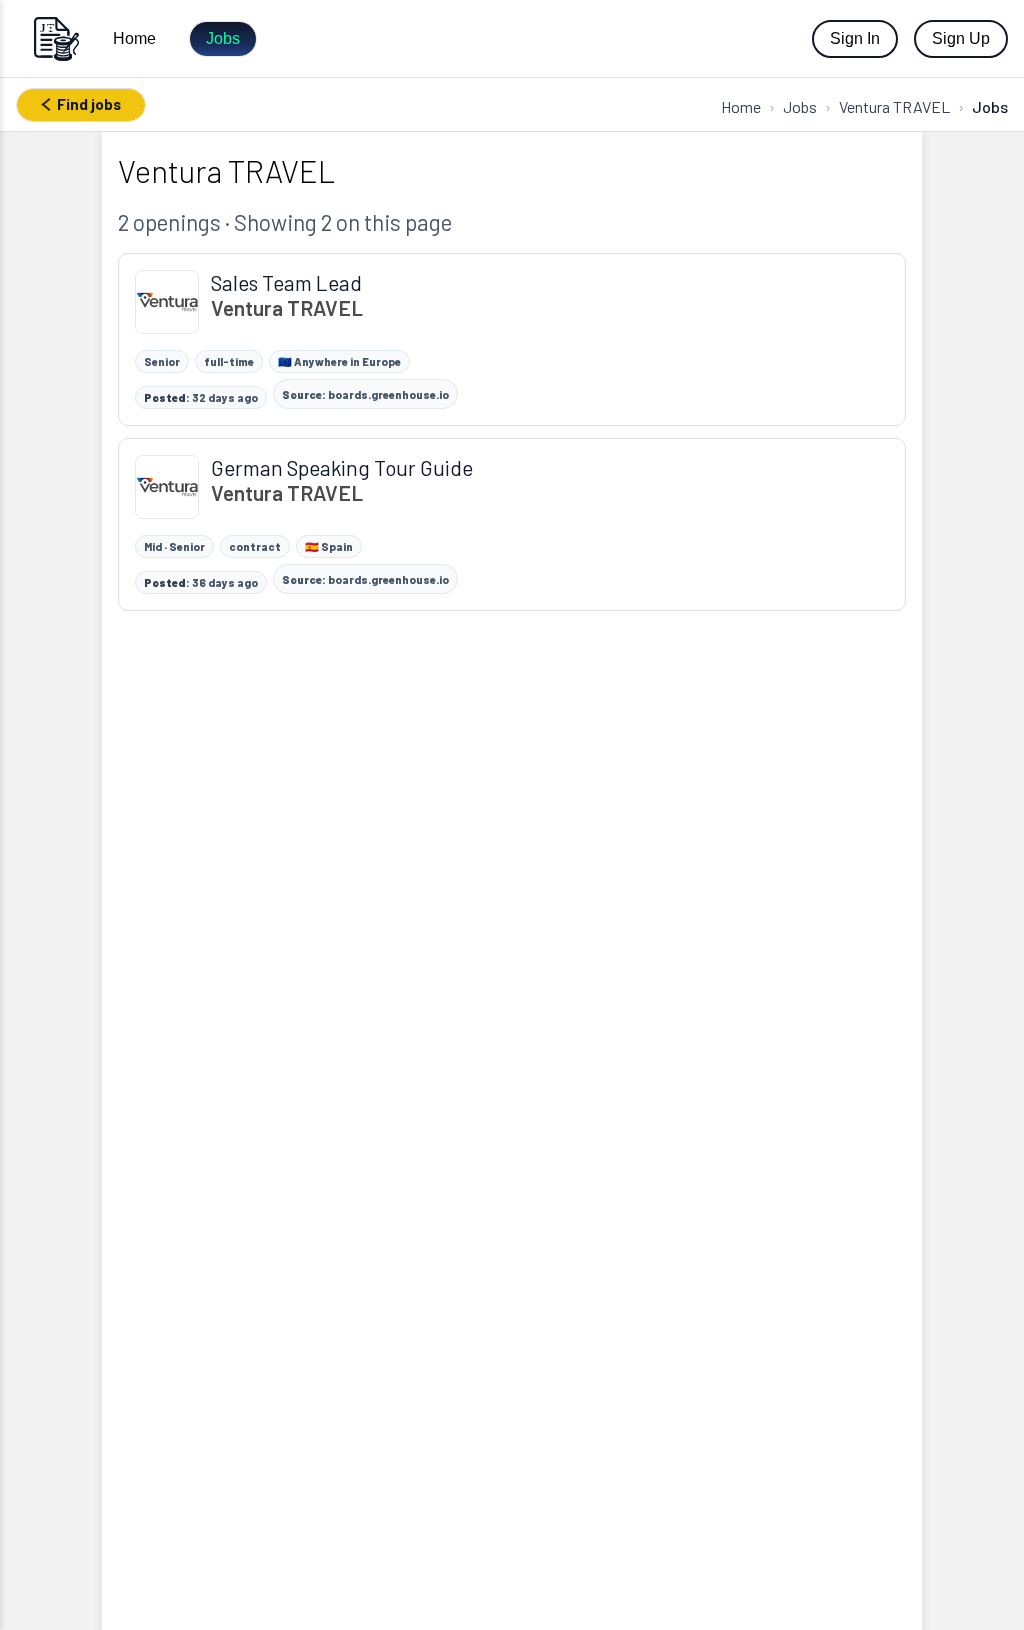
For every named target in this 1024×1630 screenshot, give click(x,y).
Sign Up (961, 38)
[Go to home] (56, 38)
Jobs (223, 38)
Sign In (855, 38)
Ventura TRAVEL (894, 106)
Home (134, 38)
